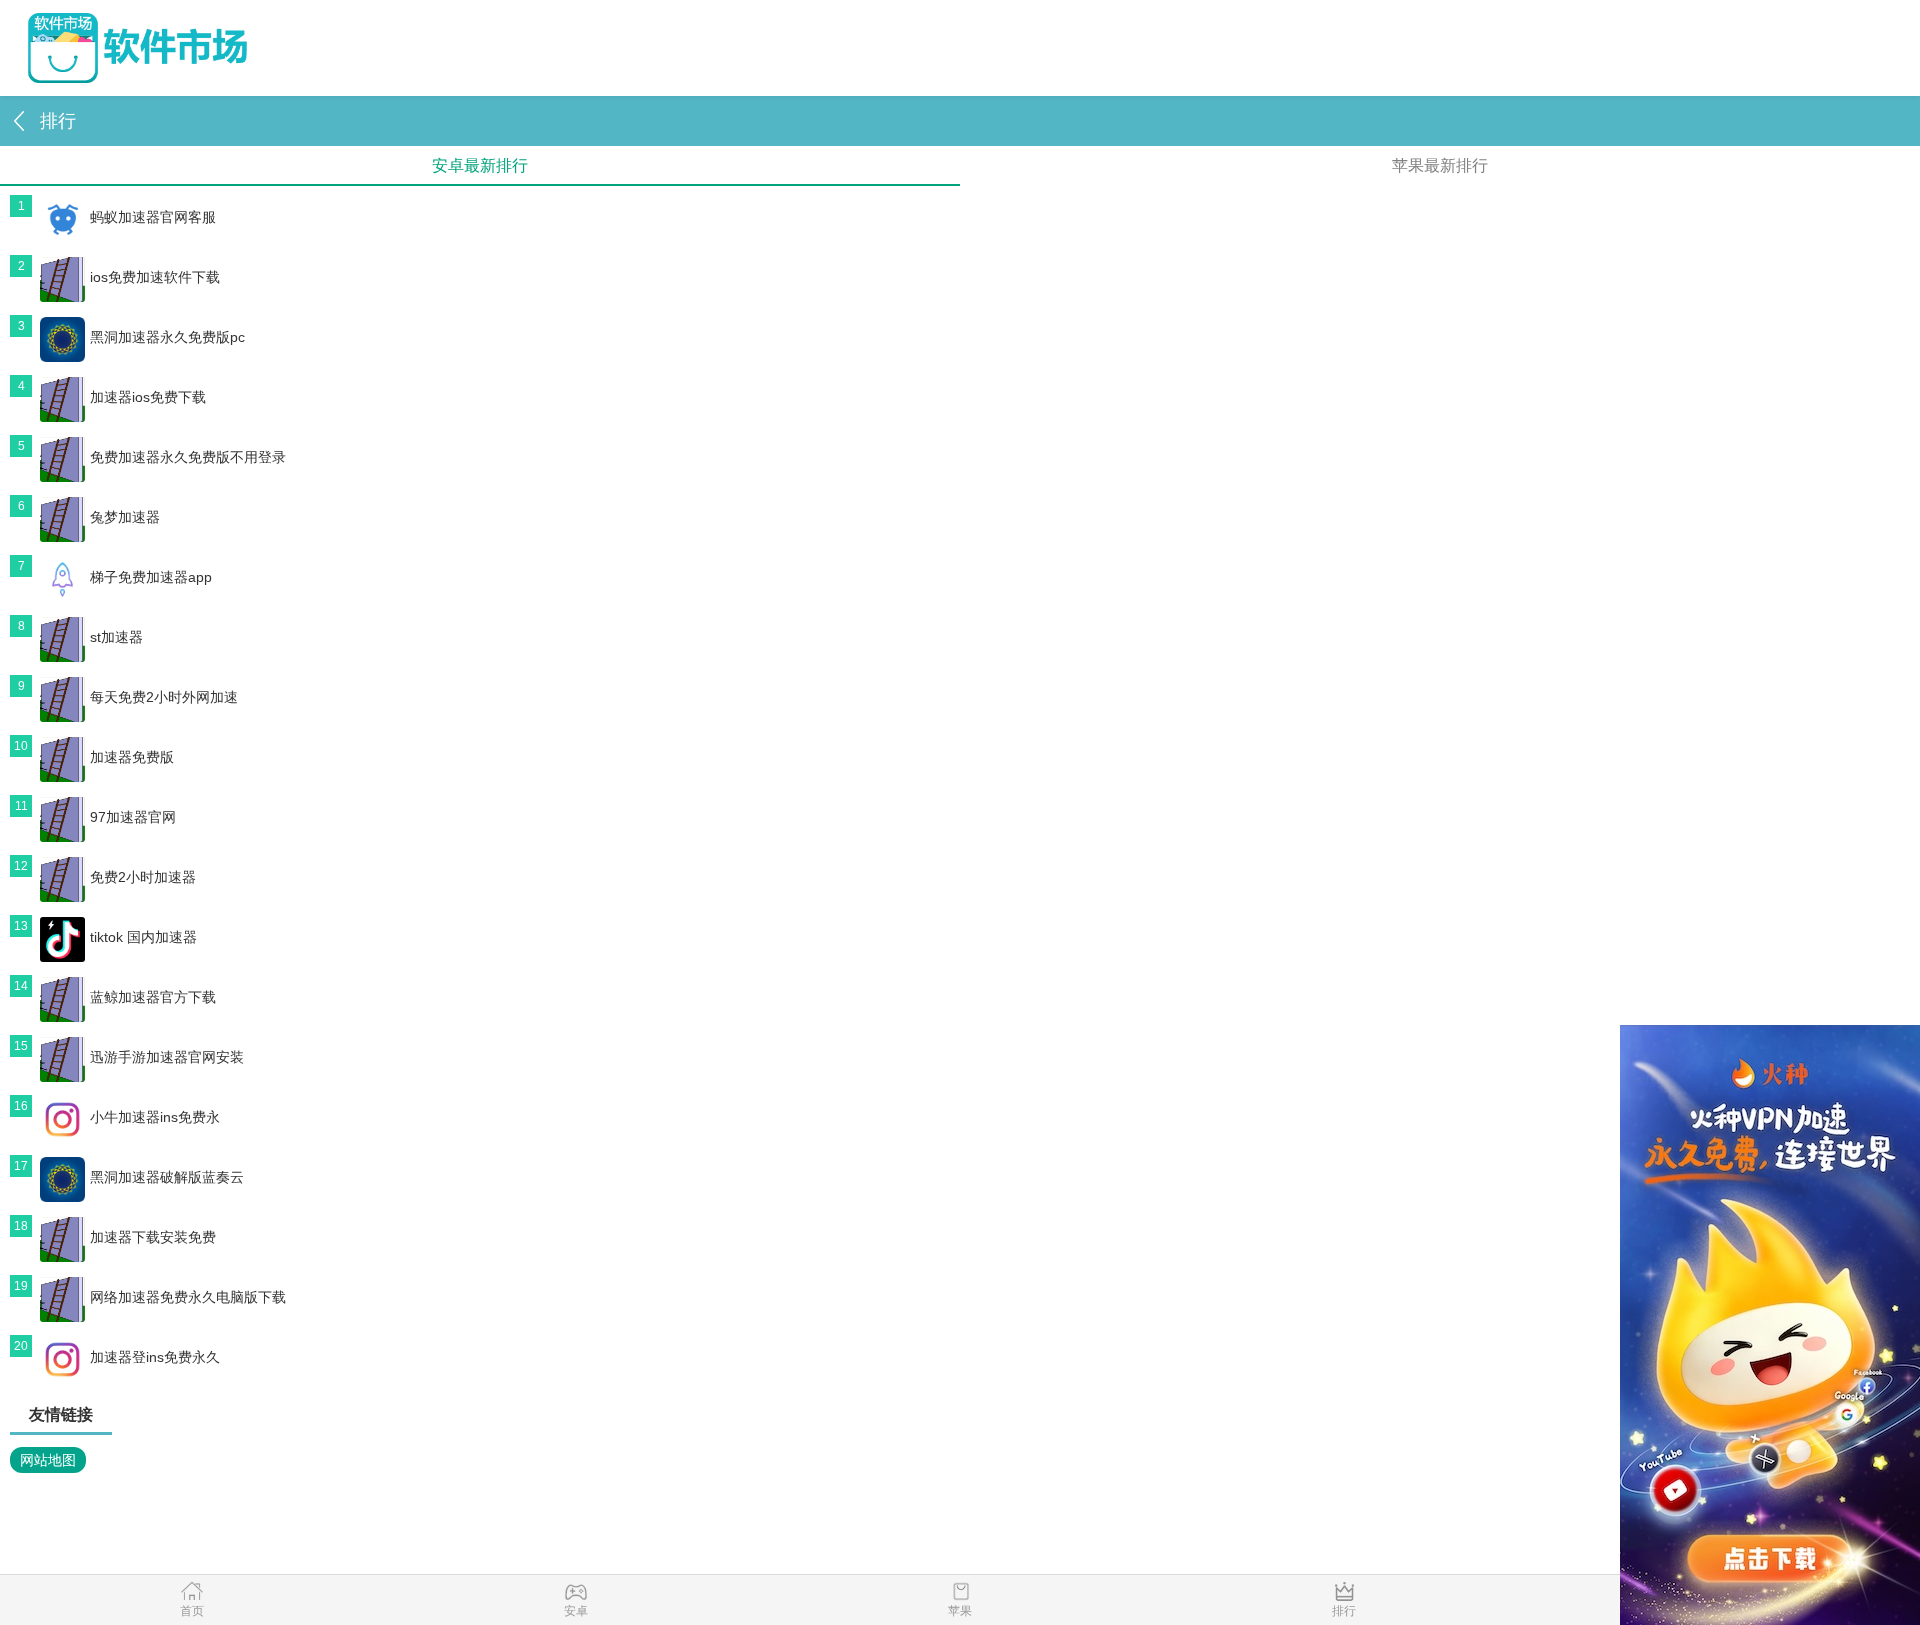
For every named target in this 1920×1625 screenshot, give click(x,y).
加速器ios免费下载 (148, 397)
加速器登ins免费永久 (155, 1357)
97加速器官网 (133, 817)
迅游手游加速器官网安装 (167, 1057)
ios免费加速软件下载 (155, 277)
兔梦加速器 (125, 517)
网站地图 (48, 1460)
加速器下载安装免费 (153, 1237)
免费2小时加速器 (143, 877)
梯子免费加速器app (151, 577)
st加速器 (116, 637)
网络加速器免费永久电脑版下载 (188, 1297)
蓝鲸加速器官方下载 (153, 997)
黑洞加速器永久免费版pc (167, 337)
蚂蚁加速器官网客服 (153, 217)
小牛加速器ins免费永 (155, 1117)
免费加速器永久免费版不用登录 (188, 457)
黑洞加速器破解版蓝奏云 (167, 1177)
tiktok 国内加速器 (143, 937)
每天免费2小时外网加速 (164, 697)
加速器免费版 (132, 757)
